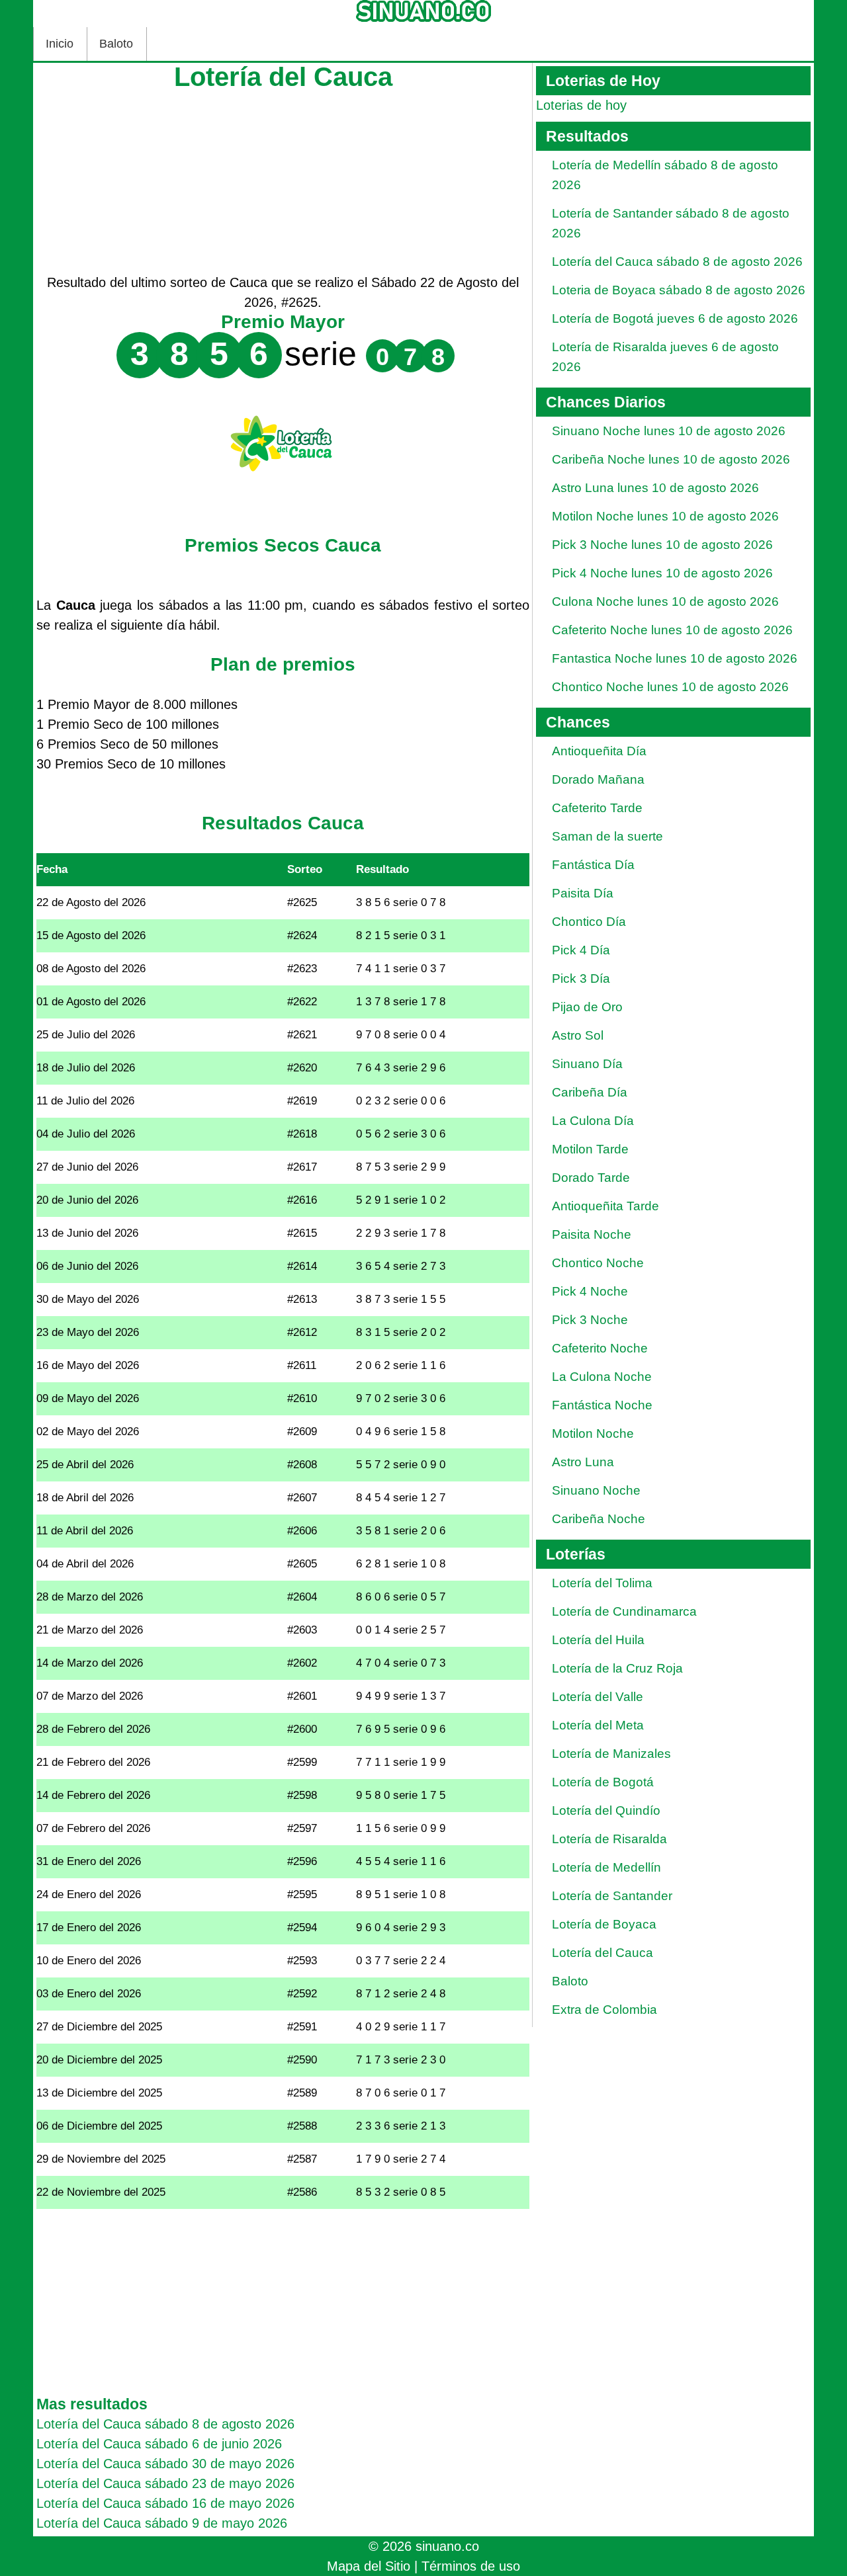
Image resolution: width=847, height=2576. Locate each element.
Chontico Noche (598, 1263)
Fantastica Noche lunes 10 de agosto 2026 (675, 658)
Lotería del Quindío (606, 1810)
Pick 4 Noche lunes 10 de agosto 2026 (662, 573)
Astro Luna (583, 1462)
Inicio (60, 44)
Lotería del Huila (598, 1640)
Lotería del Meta (598, 1725)
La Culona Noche (602, 1377)
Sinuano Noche (596, 1490)
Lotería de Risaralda (609, 1839)
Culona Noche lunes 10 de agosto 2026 (665, 602)
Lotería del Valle (598, 1697)
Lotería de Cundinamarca (624, 1611)
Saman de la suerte (607, 836)
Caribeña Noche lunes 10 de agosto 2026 (671, 459)
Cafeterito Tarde (597, 808)
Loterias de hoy (581, 105)
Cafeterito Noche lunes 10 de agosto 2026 (672, 630)
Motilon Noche (593, 1433)
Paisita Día (583, 893)
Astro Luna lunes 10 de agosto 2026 (655, 488)
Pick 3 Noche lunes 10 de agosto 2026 (662, 545)
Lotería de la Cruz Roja (617, 1668)
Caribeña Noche (599, 1519)
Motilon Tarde (590, 1149)
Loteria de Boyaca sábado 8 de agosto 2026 (679, 290)
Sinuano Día (587, 1064)
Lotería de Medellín (606, 1867)
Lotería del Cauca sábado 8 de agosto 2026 (677, 262)
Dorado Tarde (591, 1178)
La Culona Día (593, 1121)
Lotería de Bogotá (603, 1782)
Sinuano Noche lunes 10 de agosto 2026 (669, 431)
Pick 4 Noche (590, 1291)
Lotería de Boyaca (604, 1924)
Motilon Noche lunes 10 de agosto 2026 (665, 516)
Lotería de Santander (612, 1896)
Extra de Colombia (604, 2010)
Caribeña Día (590, 1092)
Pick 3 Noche (590, 1320)
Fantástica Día (593, 865)
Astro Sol (578, 1035)
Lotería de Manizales (611, 1754)
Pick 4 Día (581, 950)
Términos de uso (471, 2566)
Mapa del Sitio (369, 2566)
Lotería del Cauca (602, 1953)
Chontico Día (589, 922)
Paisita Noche (592, 1234)
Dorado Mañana (598, 779)
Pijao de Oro (587, 1007)
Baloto (116, 44)
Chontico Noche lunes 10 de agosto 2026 (670, 687)
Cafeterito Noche (600, 1348)
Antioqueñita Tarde (605, 1206)
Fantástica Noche (602, 1405)
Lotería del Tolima (602, 1583)
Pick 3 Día (581, 978)
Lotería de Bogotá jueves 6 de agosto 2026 (675, 318)
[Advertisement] (283, 180)
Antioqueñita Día (599, 751)
